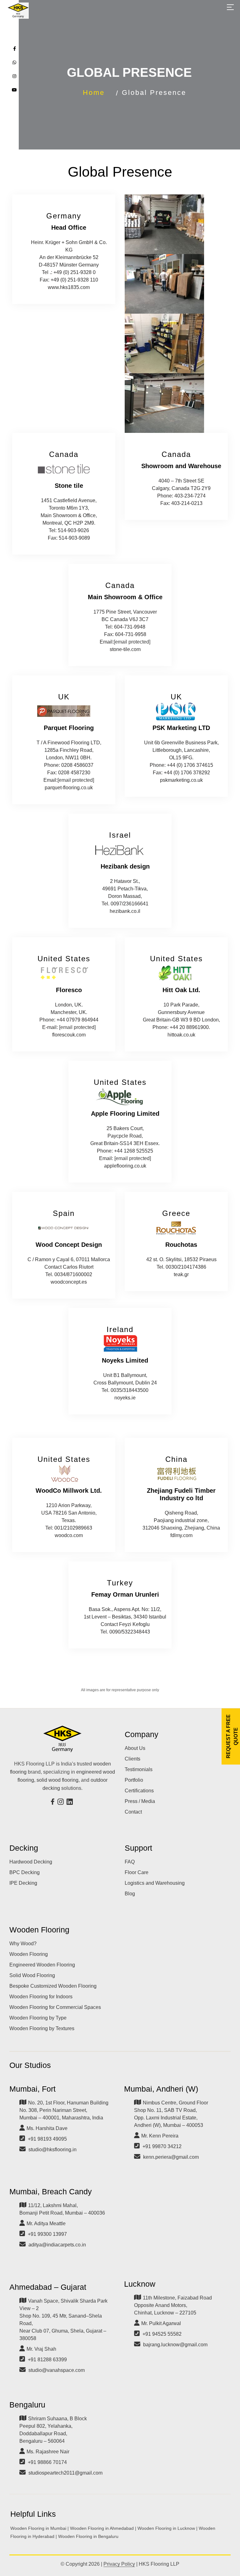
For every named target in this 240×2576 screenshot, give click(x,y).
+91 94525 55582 (162, 2334)
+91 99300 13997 (47, 2234)
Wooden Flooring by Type (38, 2018)
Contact (133, 1812)
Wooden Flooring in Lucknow (166, 2528)
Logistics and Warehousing (155, 1883)
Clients (132, 1759)
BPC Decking (25, 1872)
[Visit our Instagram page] (61, 1802)
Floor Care (137, 1872)
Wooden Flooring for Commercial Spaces (55, 2007)
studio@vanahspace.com (57, 2370)
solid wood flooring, (58, 1780)
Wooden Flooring (39, 1930)
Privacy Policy (119, 2564)
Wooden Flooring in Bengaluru (88, 2536)
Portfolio (134, 1780)
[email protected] (132, 642)
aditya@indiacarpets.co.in (57, 2245)
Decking (24, 1848)
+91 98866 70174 (47, 2462)
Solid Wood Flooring (32, 1975)
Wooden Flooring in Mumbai (38, 2528)
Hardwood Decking (31, 1862)
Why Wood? (23, 1944)
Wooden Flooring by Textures (42, 2028)
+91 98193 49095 (47, 2139)
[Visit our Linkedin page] (70, 1802)
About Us (135, 1748)
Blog (130, 1894)
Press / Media (140, 1801)
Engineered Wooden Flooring (42, 1965)
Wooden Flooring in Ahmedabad (102, 2528)
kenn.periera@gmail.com (171, 2157)
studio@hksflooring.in (52, 2150)
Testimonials (139, 1769)
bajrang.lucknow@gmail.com (175, 2345)
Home (94, 93)
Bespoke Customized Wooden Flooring (53, 1986)
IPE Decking (23, 1883)
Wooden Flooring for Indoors (41, 1997)
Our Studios (30, 2065)
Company (142, 1734)
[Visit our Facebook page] (53, 1802)
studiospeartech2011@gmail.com (65, 2473)
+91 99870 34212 (162, 2146)
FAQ (130, 1862)
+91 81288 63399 (47, 2360)
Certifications (139, 1791)
